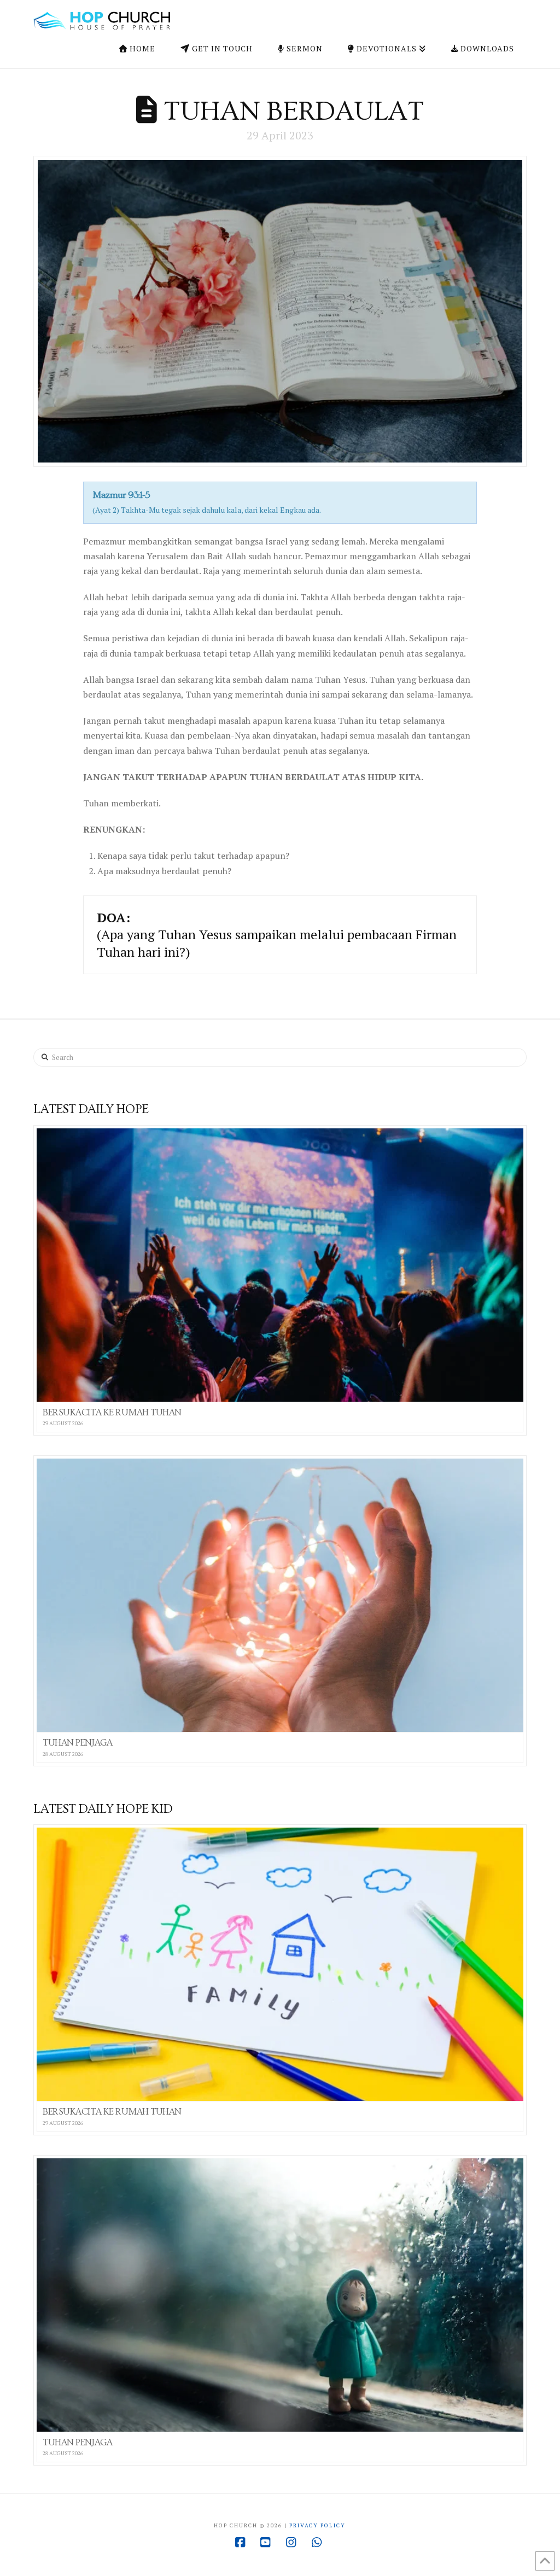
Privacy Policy (317, 2525)
